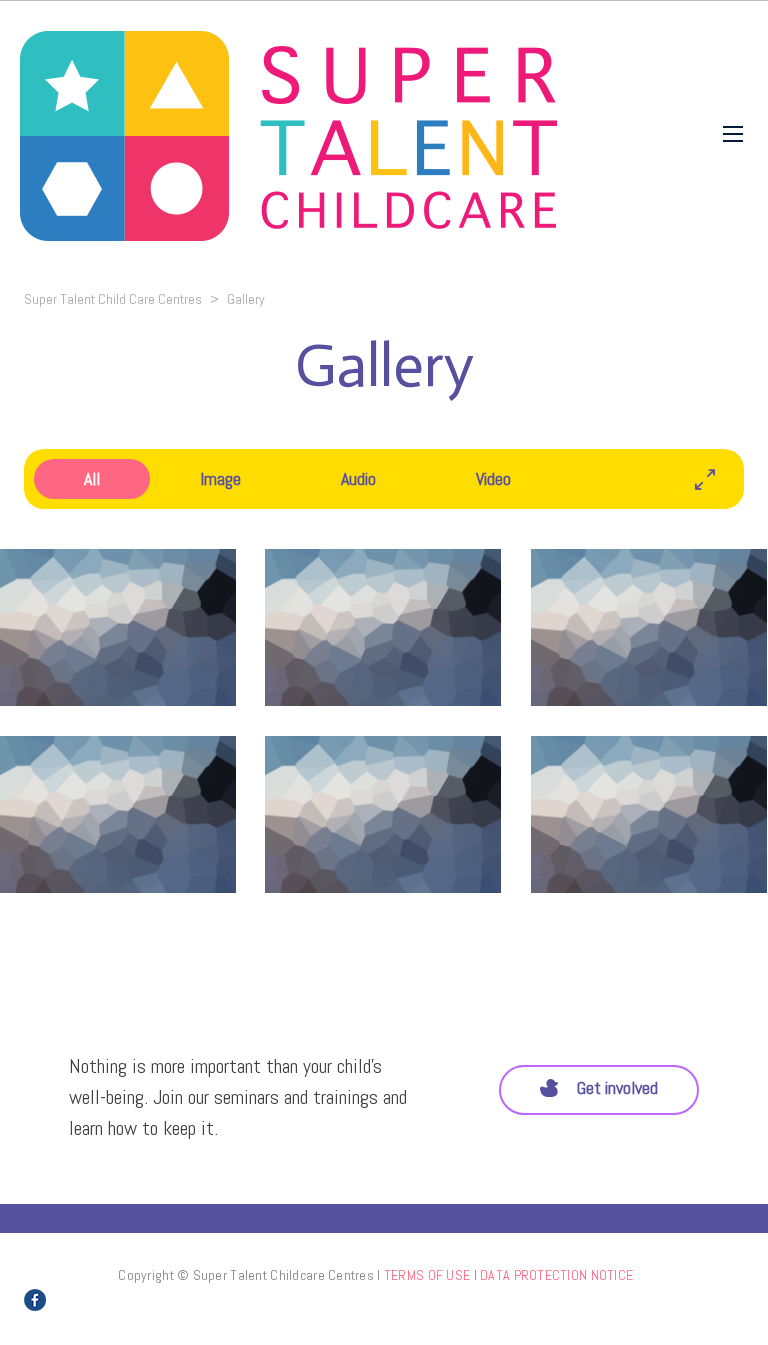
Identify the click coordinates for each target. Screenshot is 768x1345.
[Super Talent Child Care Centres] (288, 134)
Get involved (617, 1087)
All (92, 478)
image (220, 478)
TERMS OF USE (427, 1275)
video (493, 478)
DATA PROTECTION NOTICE (556, 1275)
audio (358, 478)
